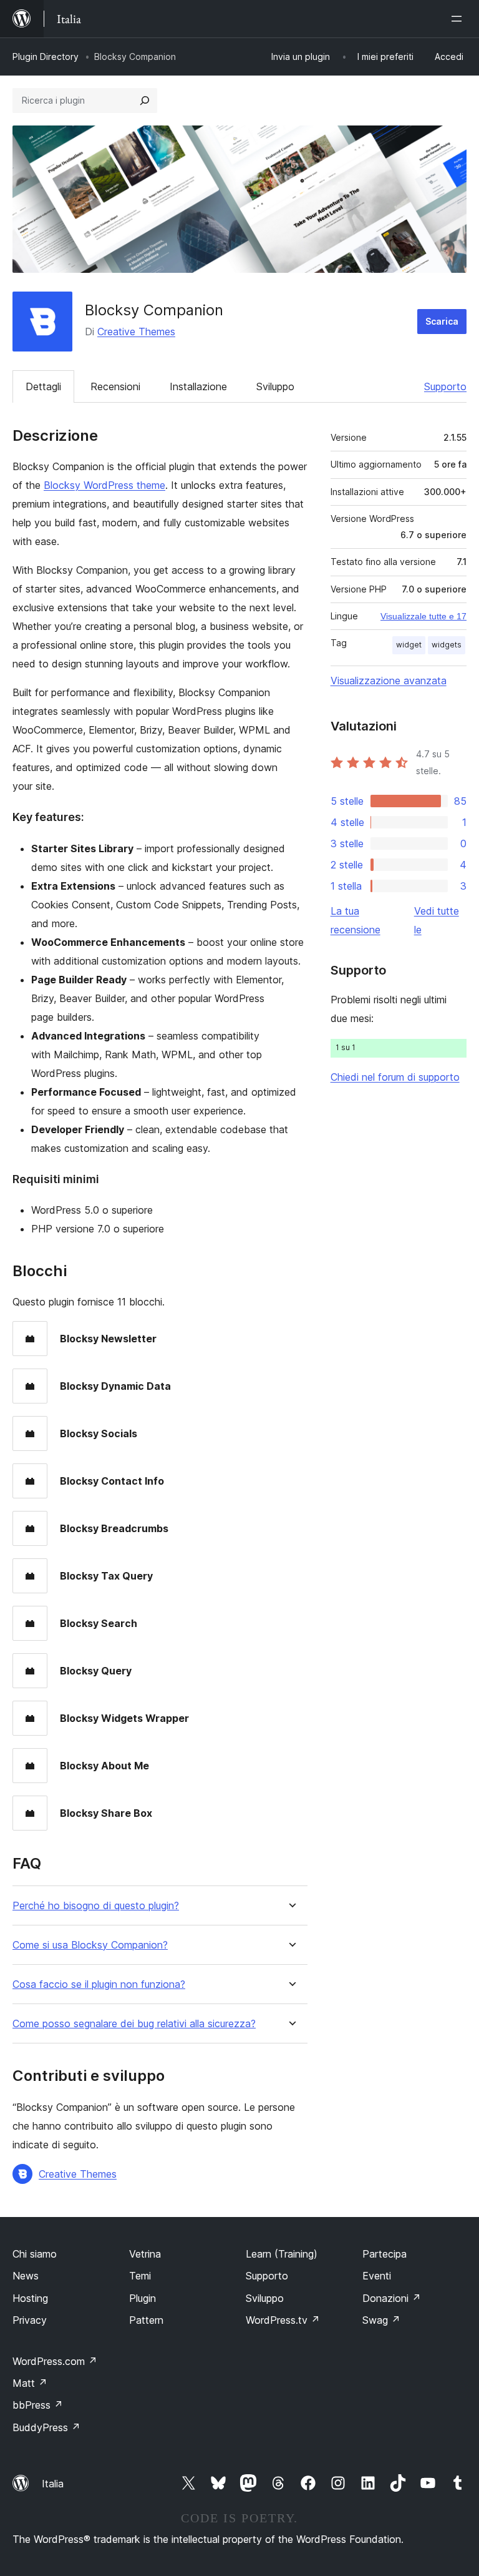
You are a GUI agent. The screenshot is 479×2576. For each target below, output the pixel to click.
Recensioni (115, 386)
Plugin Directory (46, 57)
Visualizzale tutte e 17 (423, 616)
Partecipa (385, 2254)
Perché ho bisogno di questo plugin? (96, 1906)
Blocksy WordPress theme (104, 485)
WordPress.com (55, 2361)
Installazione (198, 386)
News (26, 2276)
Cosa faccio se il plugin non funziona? (99, 1984)
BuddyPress (46, 2427)
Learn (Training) (282, 2254)
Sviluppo (275, 386)
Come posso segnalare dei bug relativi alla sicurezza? (134, 2024)
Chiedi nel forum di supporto (395, 1077)
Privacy (30, 2320)
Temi (140, 2276)
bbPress (38, 2405)
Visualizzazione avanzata (389, 681)
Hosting (30, 2298)
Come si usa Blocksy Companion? (90, 1945)
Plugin (143, 2298)
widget (409, 645)
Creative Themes (136, 332)
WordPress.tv (283, 2320)
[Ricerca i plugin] (145, 101)
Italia (53, 2484)
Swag (381, 2320)
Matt (30, 2383)
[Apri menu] (459, 19)
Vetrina (145, 2254)
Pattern (146, 2320)
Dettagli (43, 386)
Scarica (442, 321)
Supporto (445, 386)
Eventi (377, 2276)
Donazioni (392, 2298)
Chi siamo (35, 2254)
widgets (447, 645)
